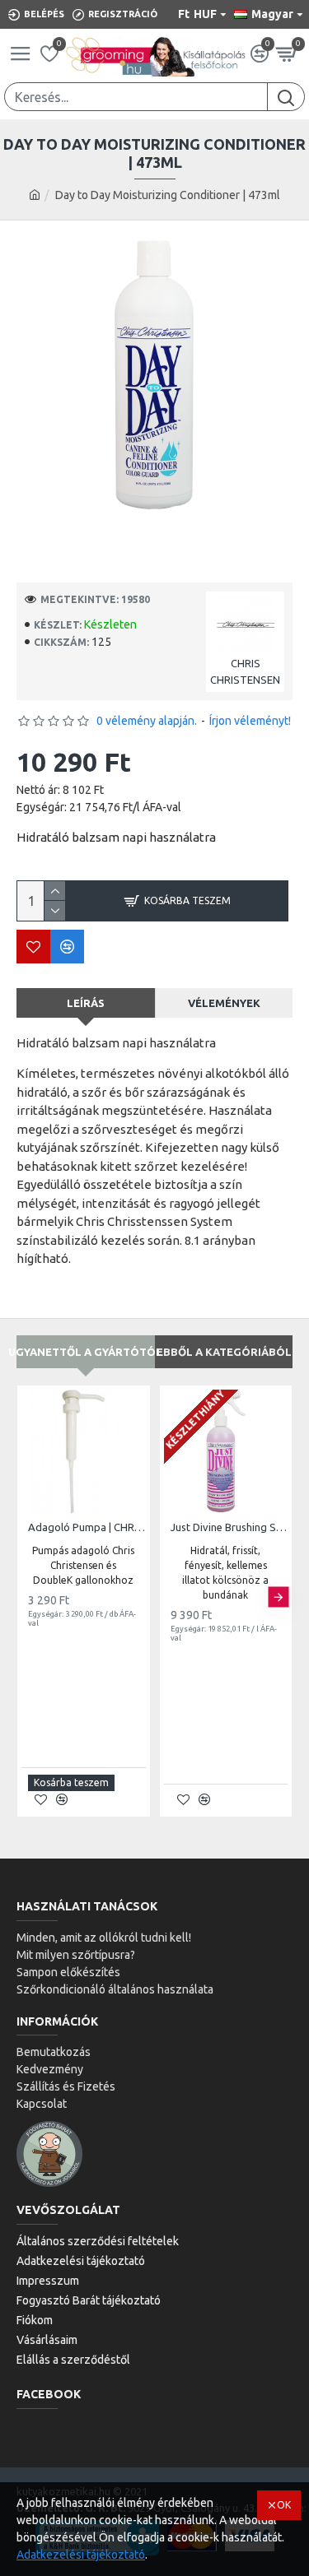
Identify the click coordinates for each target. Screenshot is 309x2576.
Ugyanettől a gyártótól (86, 1352)
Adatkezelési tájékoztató (81, 2555)
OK (284, 2505)
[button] (31, 1597)
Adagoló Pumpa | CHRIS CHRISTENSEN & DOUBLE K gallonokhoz (87, 1527)
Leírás (86, 1003)
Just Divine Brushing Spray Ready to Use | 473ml (229, 1527)
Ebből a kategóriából (224, 1352)
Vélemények (224, 1003)
